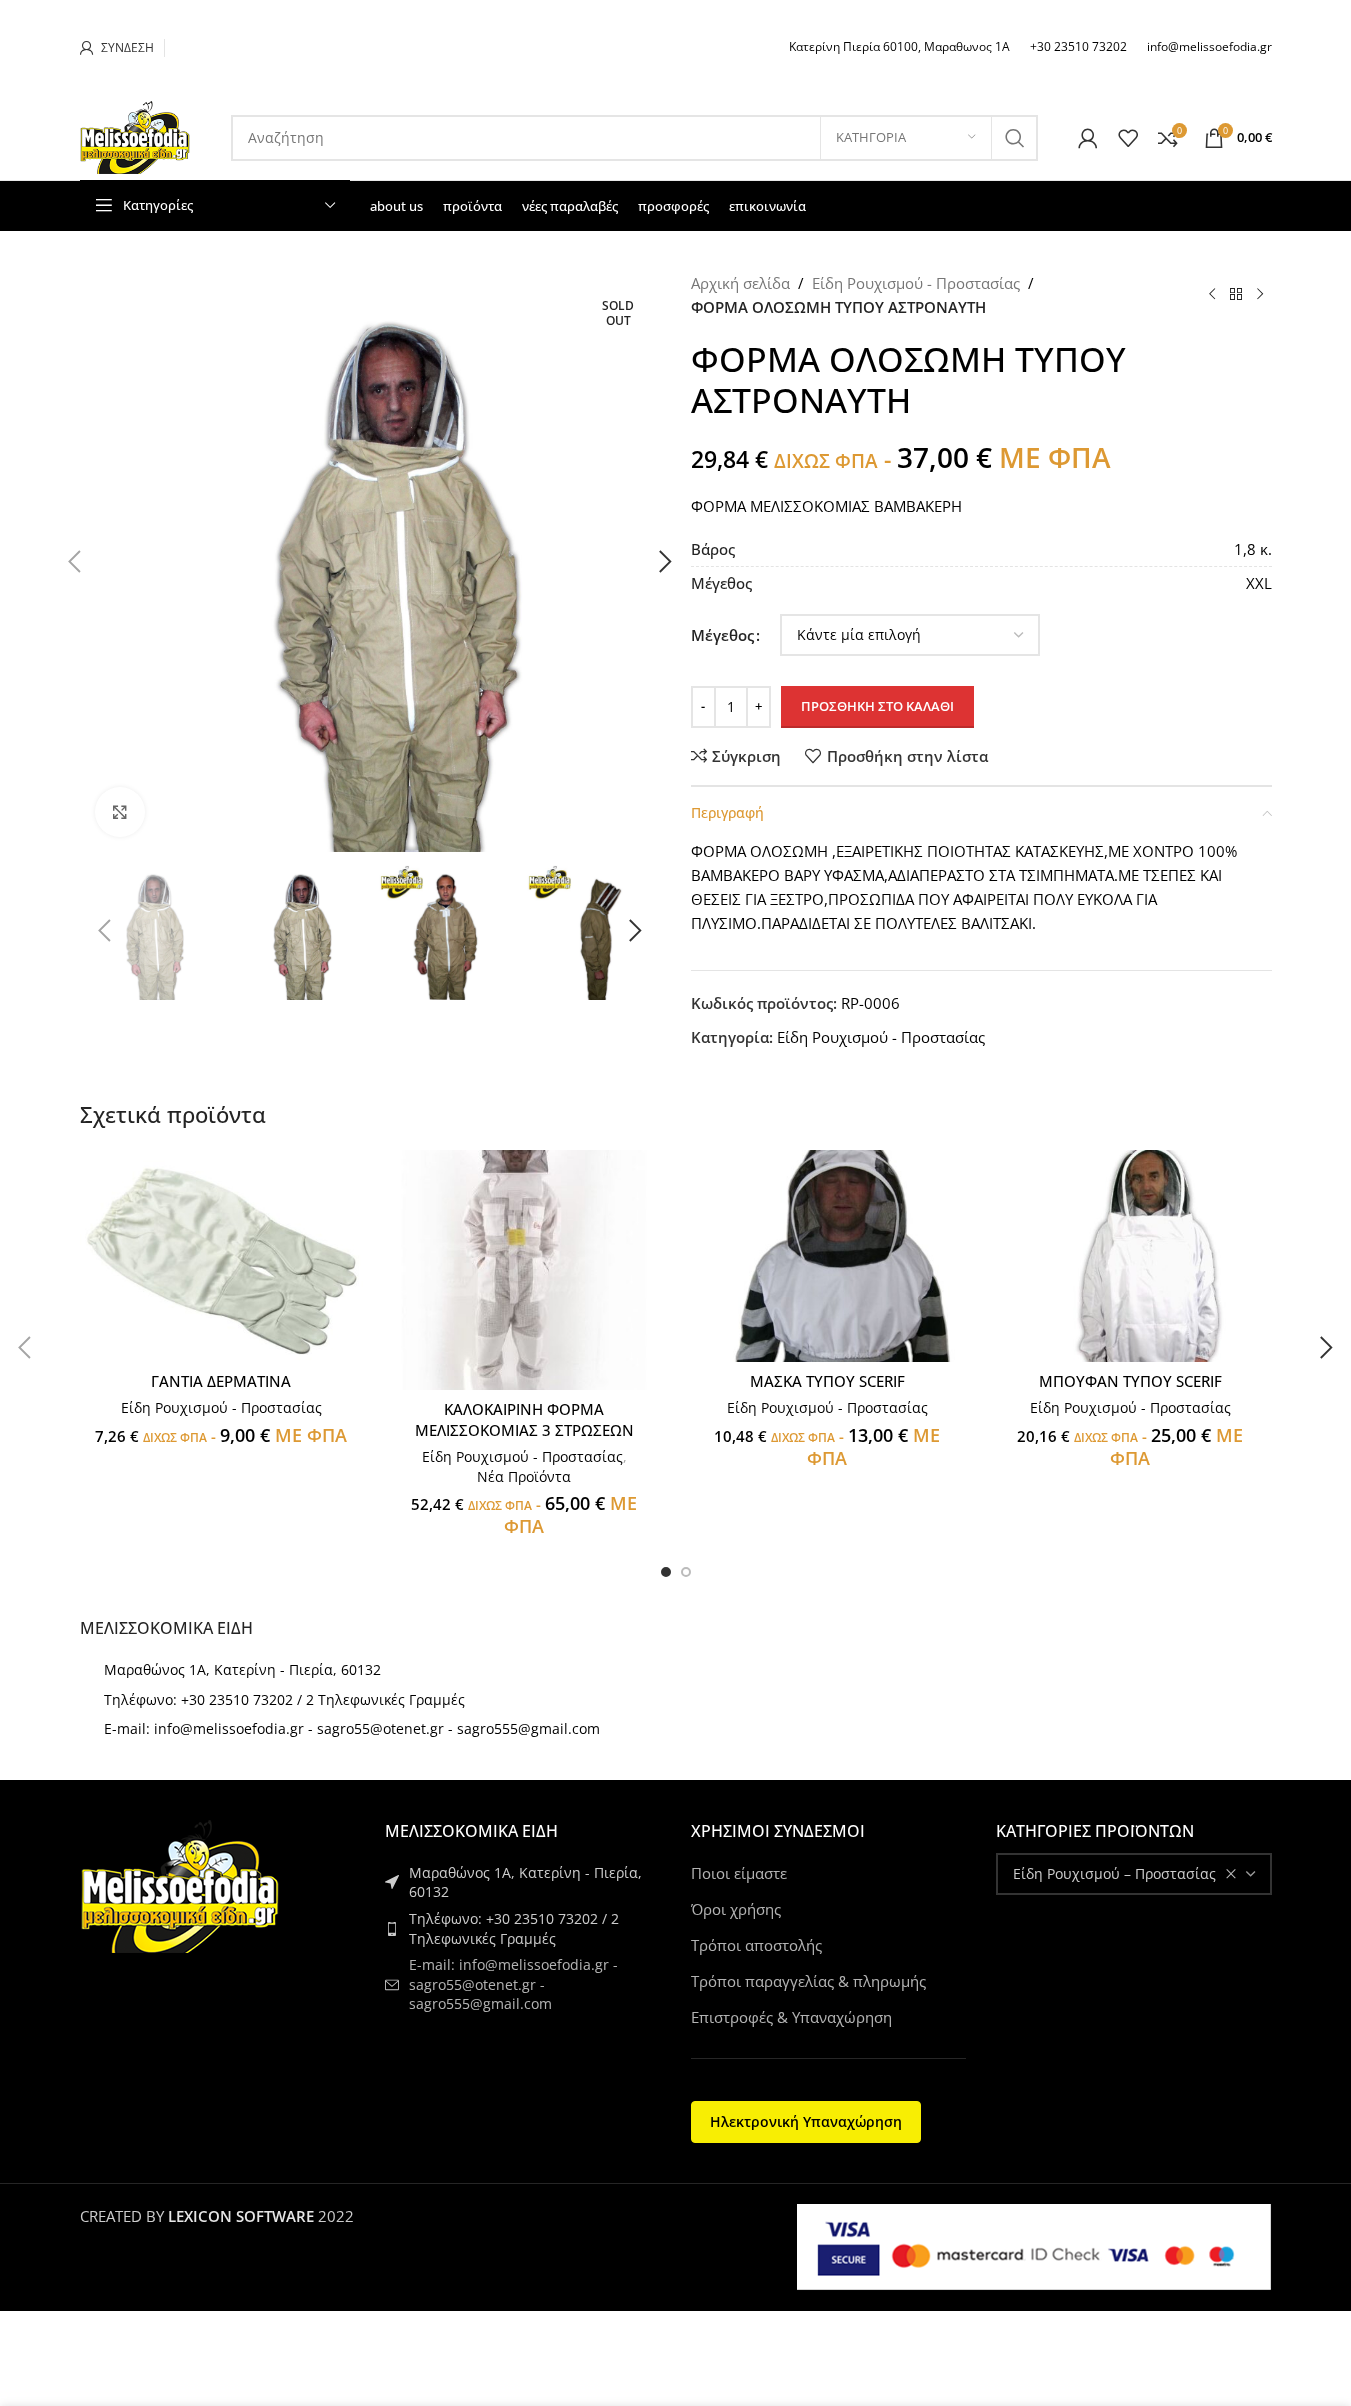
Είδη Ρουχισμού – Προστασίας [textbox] (1114, 1873)
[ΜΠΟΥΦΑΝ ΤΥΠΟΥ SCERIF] (1130, 1256)
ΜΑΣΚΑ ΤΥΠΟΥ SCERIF (827, 1381)
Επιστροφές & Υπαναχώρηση (791, 2017)
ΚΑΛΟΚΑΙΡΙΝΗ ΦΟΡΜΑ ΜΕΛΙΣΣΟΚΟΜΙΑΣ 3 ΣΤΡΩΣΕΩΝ (524, 1419)
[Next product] (1260, 295)
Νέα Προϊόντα (524, 1476)
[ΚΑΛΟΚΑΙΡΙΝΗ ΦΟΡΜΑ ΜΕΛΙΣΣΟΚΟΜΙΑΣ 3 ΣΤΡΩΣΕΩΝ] (524, 1270)
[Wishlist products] (1128, 138)
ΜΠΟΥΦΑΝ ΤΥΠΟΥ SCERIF (1130, 1381)
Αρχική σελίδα (740, 283)
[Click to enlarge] (120, 812)
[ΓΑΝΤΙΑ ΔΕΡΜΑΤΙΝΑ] (221, 1256)
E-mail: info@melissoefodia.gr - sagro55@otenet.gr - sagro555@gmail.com (352, 1728)
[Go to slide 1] (666, 1572)
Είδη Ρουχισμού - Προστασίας (916, 283)
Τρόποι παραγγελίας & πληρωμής (808, 1981)
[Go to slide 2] (686, 1572)
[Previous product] (1212, 295)
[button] (105, 931)
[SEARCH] (1015, 138)
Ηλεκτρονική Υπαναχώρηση (806, 2121)
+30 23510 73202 (1078, 46)
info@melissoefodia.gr (1209, 46)
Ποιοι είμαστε (739, 1873)
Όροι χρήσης (736, 1909)
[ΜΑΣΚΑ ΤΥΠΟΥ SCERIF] (827, 1256)
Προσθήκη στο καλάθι (877, 706)
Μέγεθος (722, 635)
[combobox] (1134, 1874)
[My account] (1088, 138)
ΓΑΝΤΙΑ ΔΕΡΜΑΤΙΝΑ (221, 1381)
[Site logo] (135, 136)
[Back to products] (1236, 295)
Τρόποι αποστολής (756, 1945)
